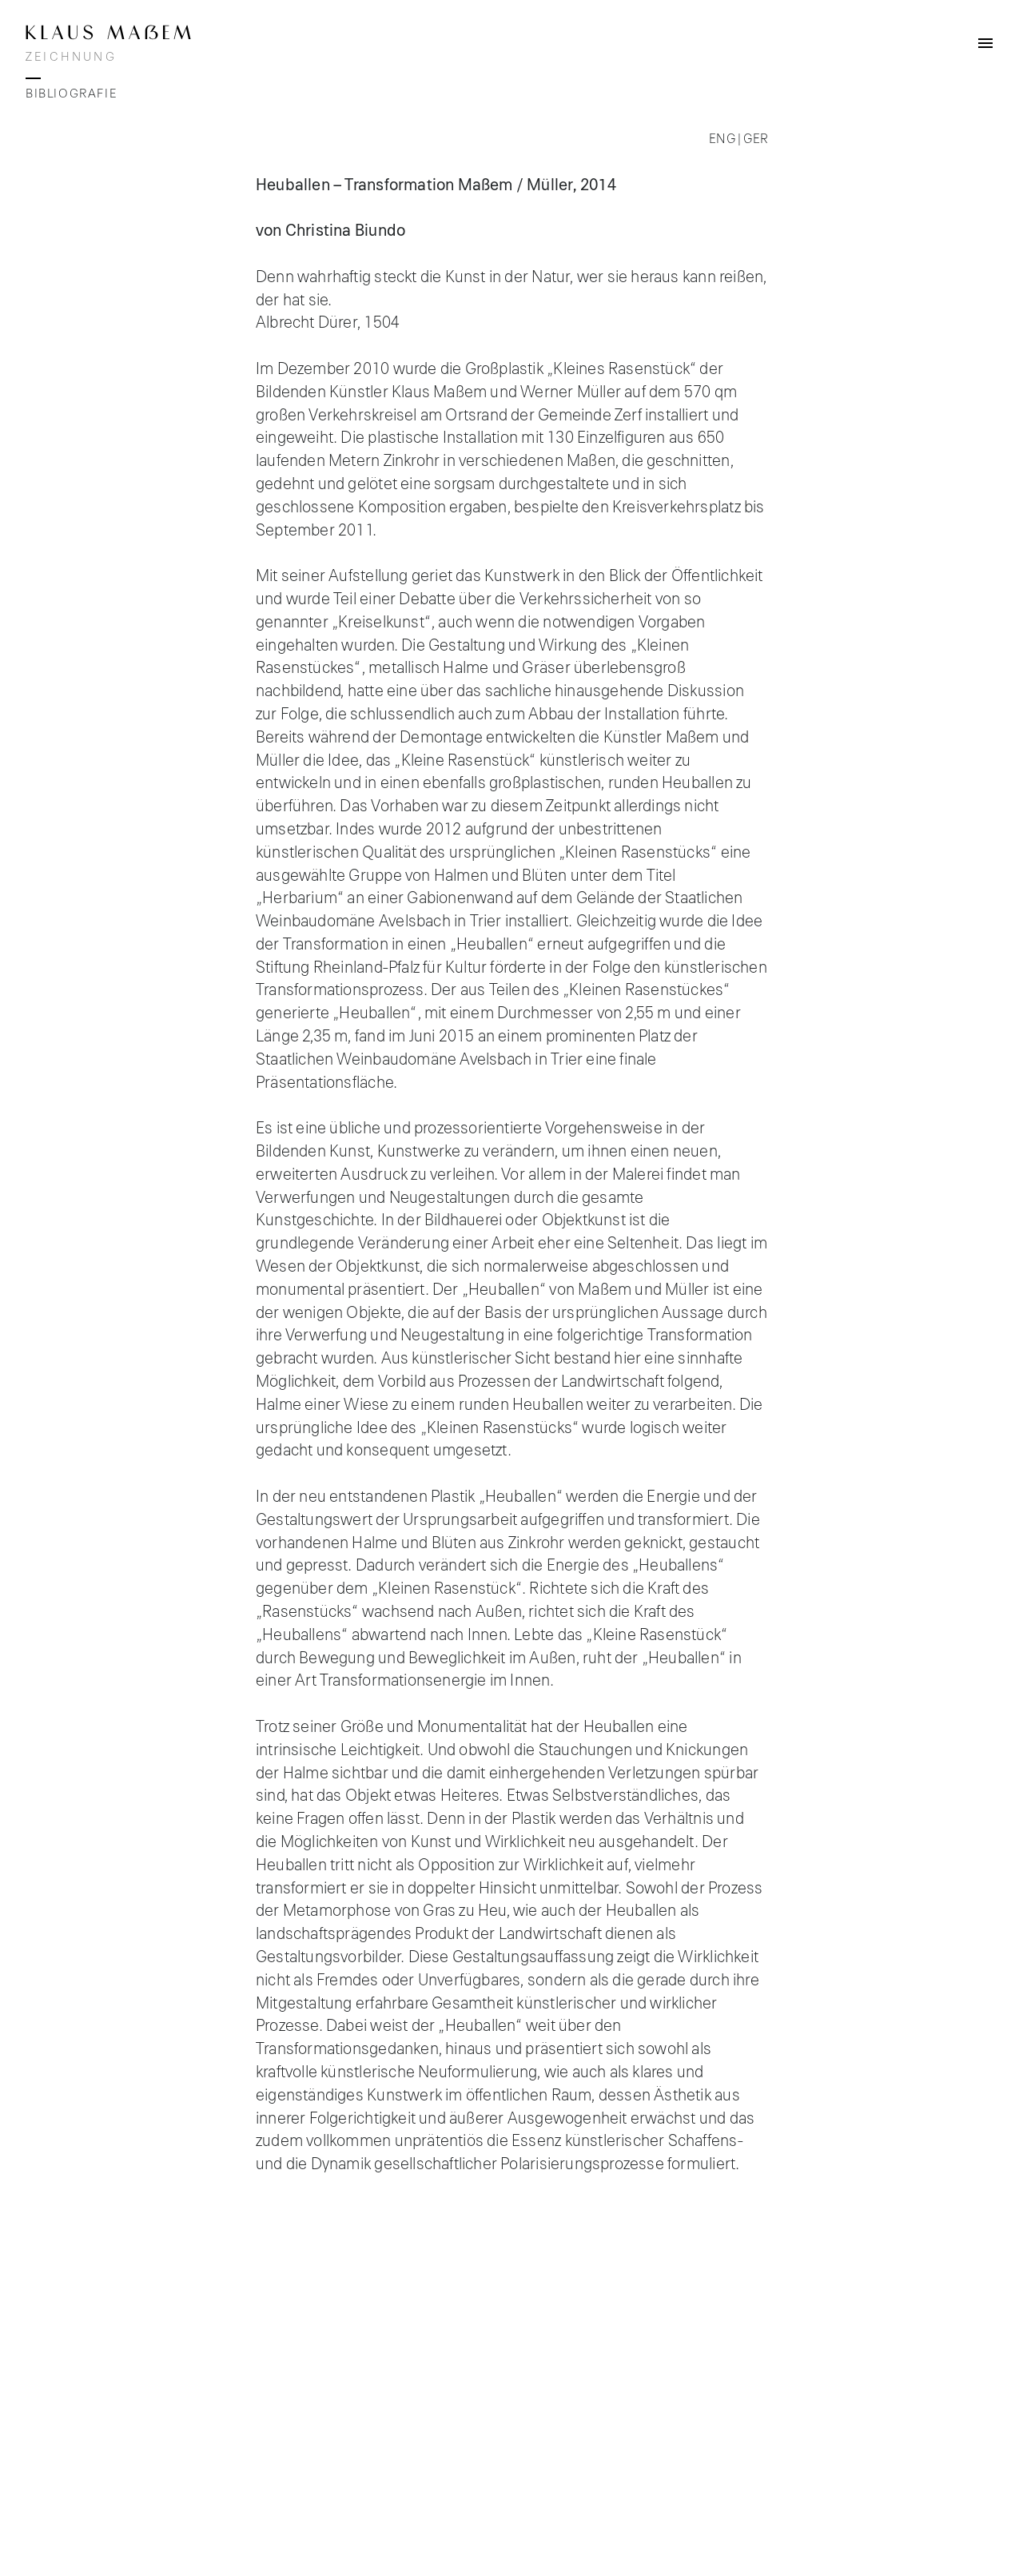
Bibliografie (71, 94)
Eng (722, 139)
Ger (755, 139)
